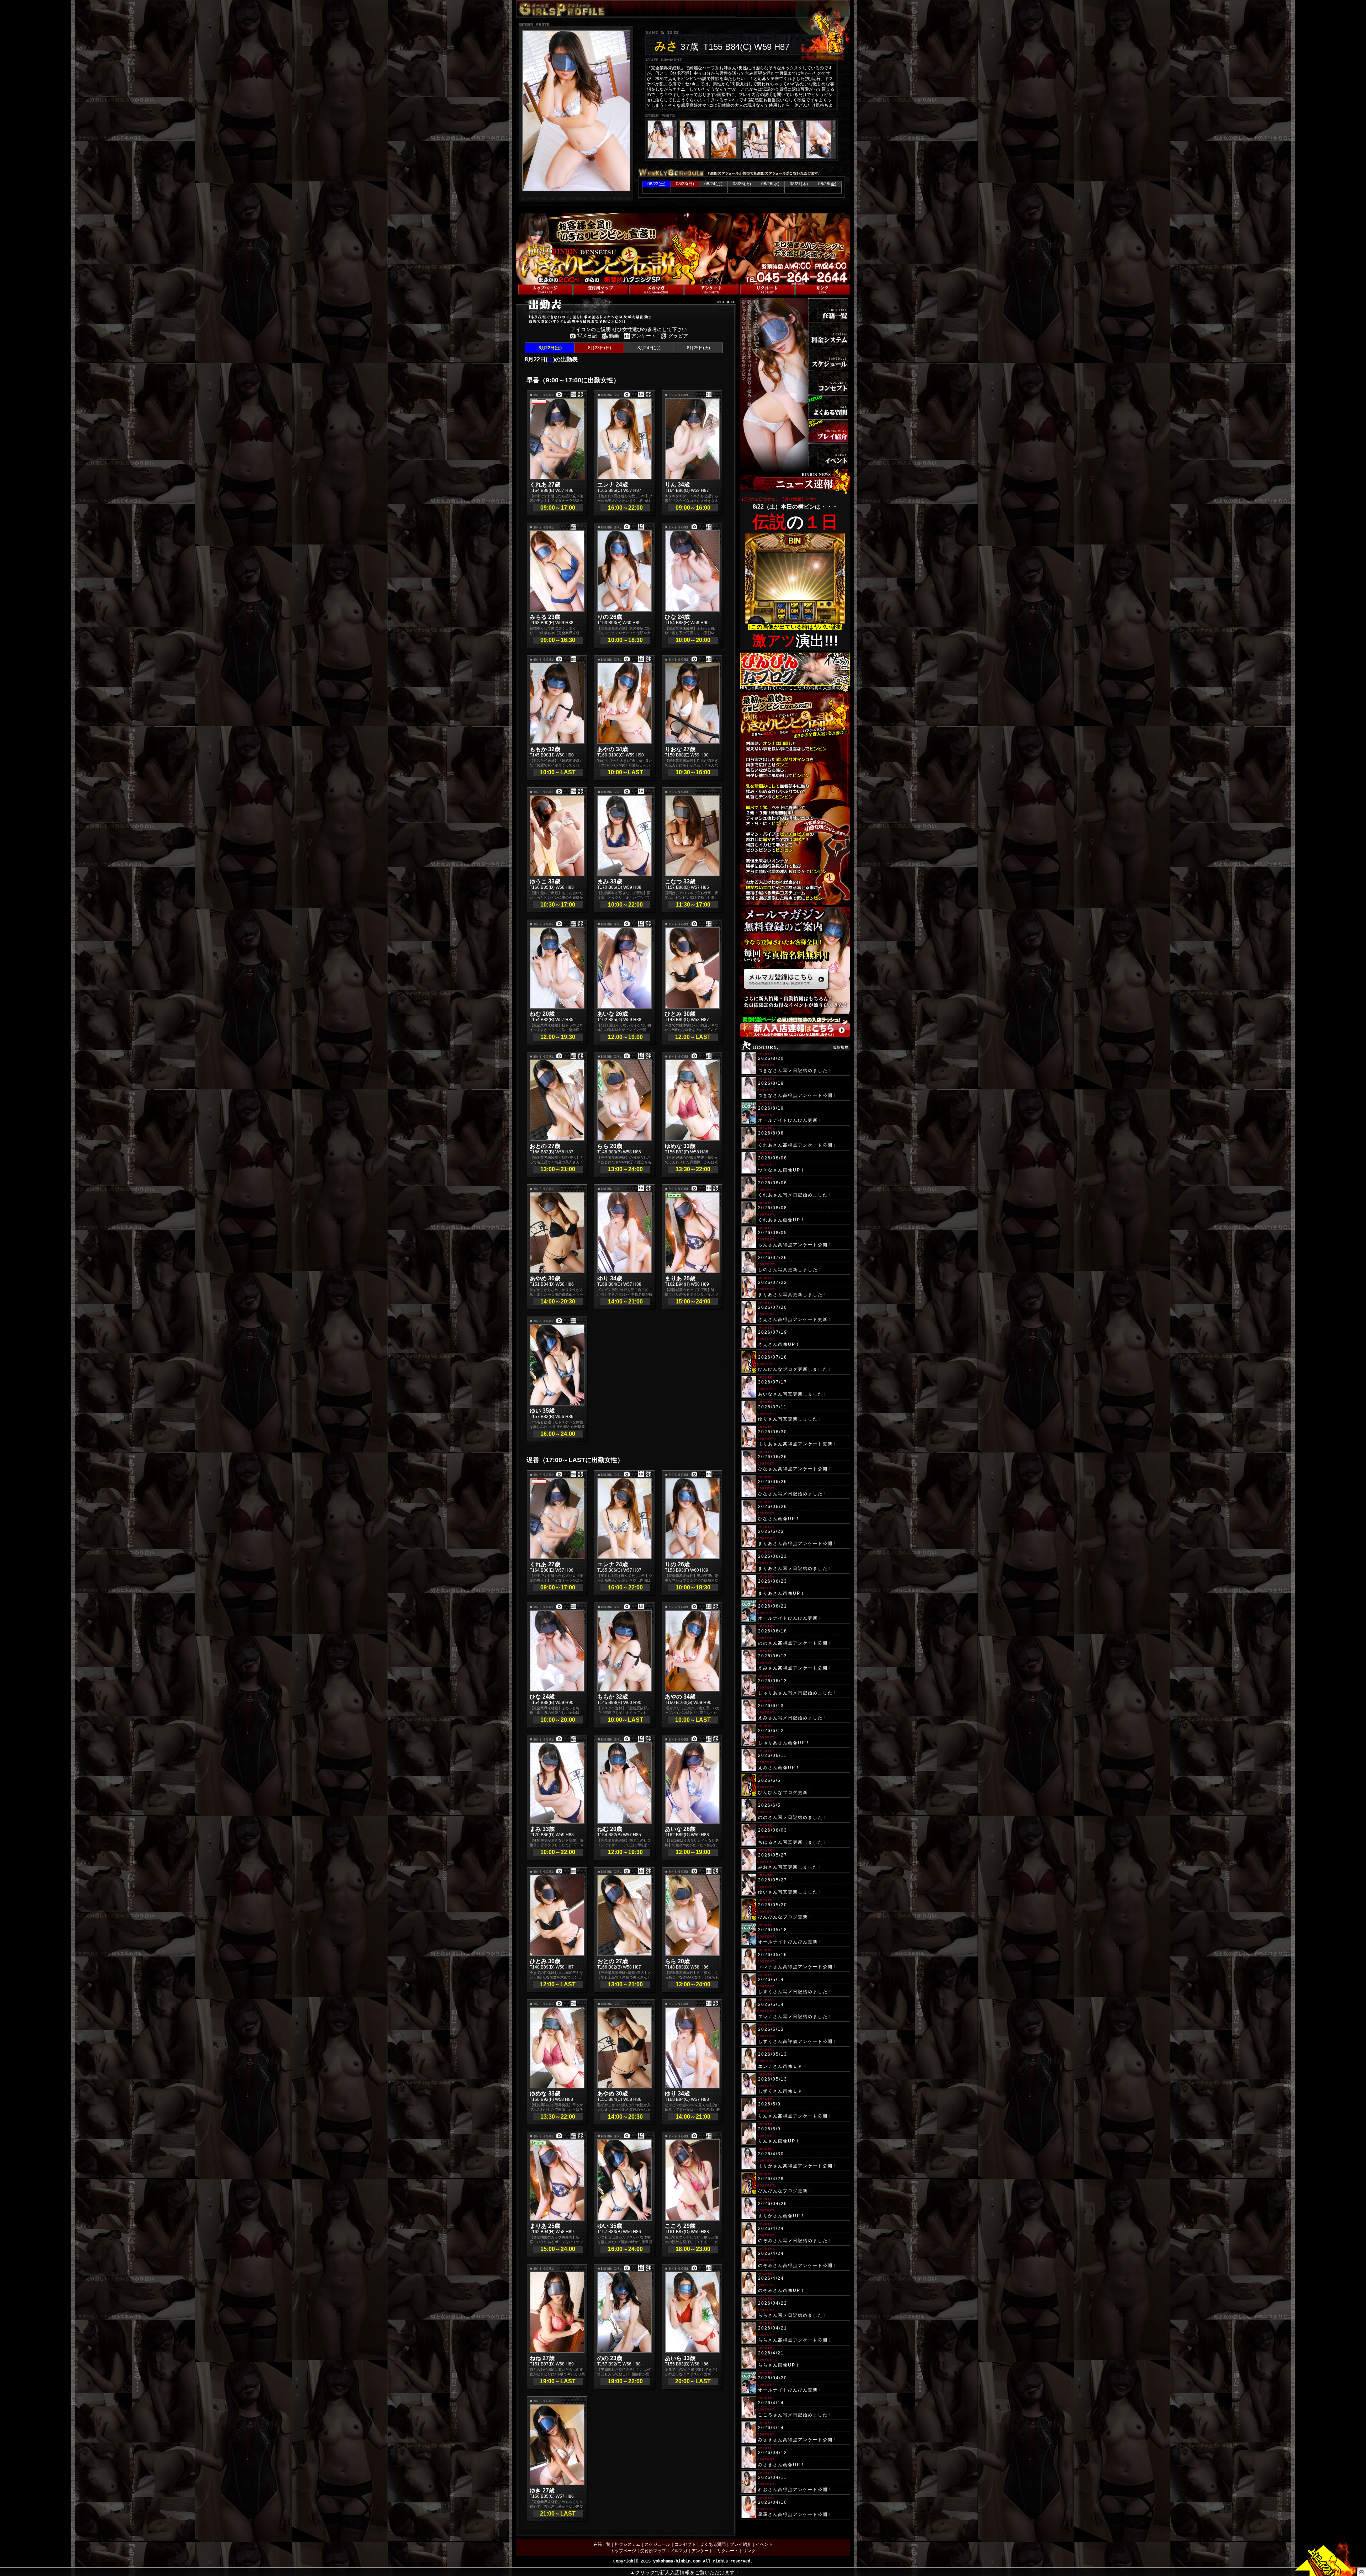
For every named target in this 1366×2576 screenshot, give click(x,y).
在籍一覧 (602, 2544)
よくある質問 (713, 2544)
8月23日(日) (599, 348)
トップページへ (531, 281)
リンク (749, 2551)
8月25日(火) (698, 348)
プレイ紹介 (741, 2544)
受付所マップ (653, 2551)
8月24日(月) (648, 348)
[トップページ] (545, 290)
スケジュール (657, 2544)
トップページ (623, 2551)
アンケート (702, 2551)
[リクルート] (767, 290)
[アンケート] (712, 290)
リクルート (728, 2551)
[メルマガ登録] (656, 290)
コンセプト (685, 2544)
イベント (764, 2544)
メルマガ (679, 2551)
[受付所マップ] (601, 290)
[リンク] (823, 290)
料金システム (628, 2544)
